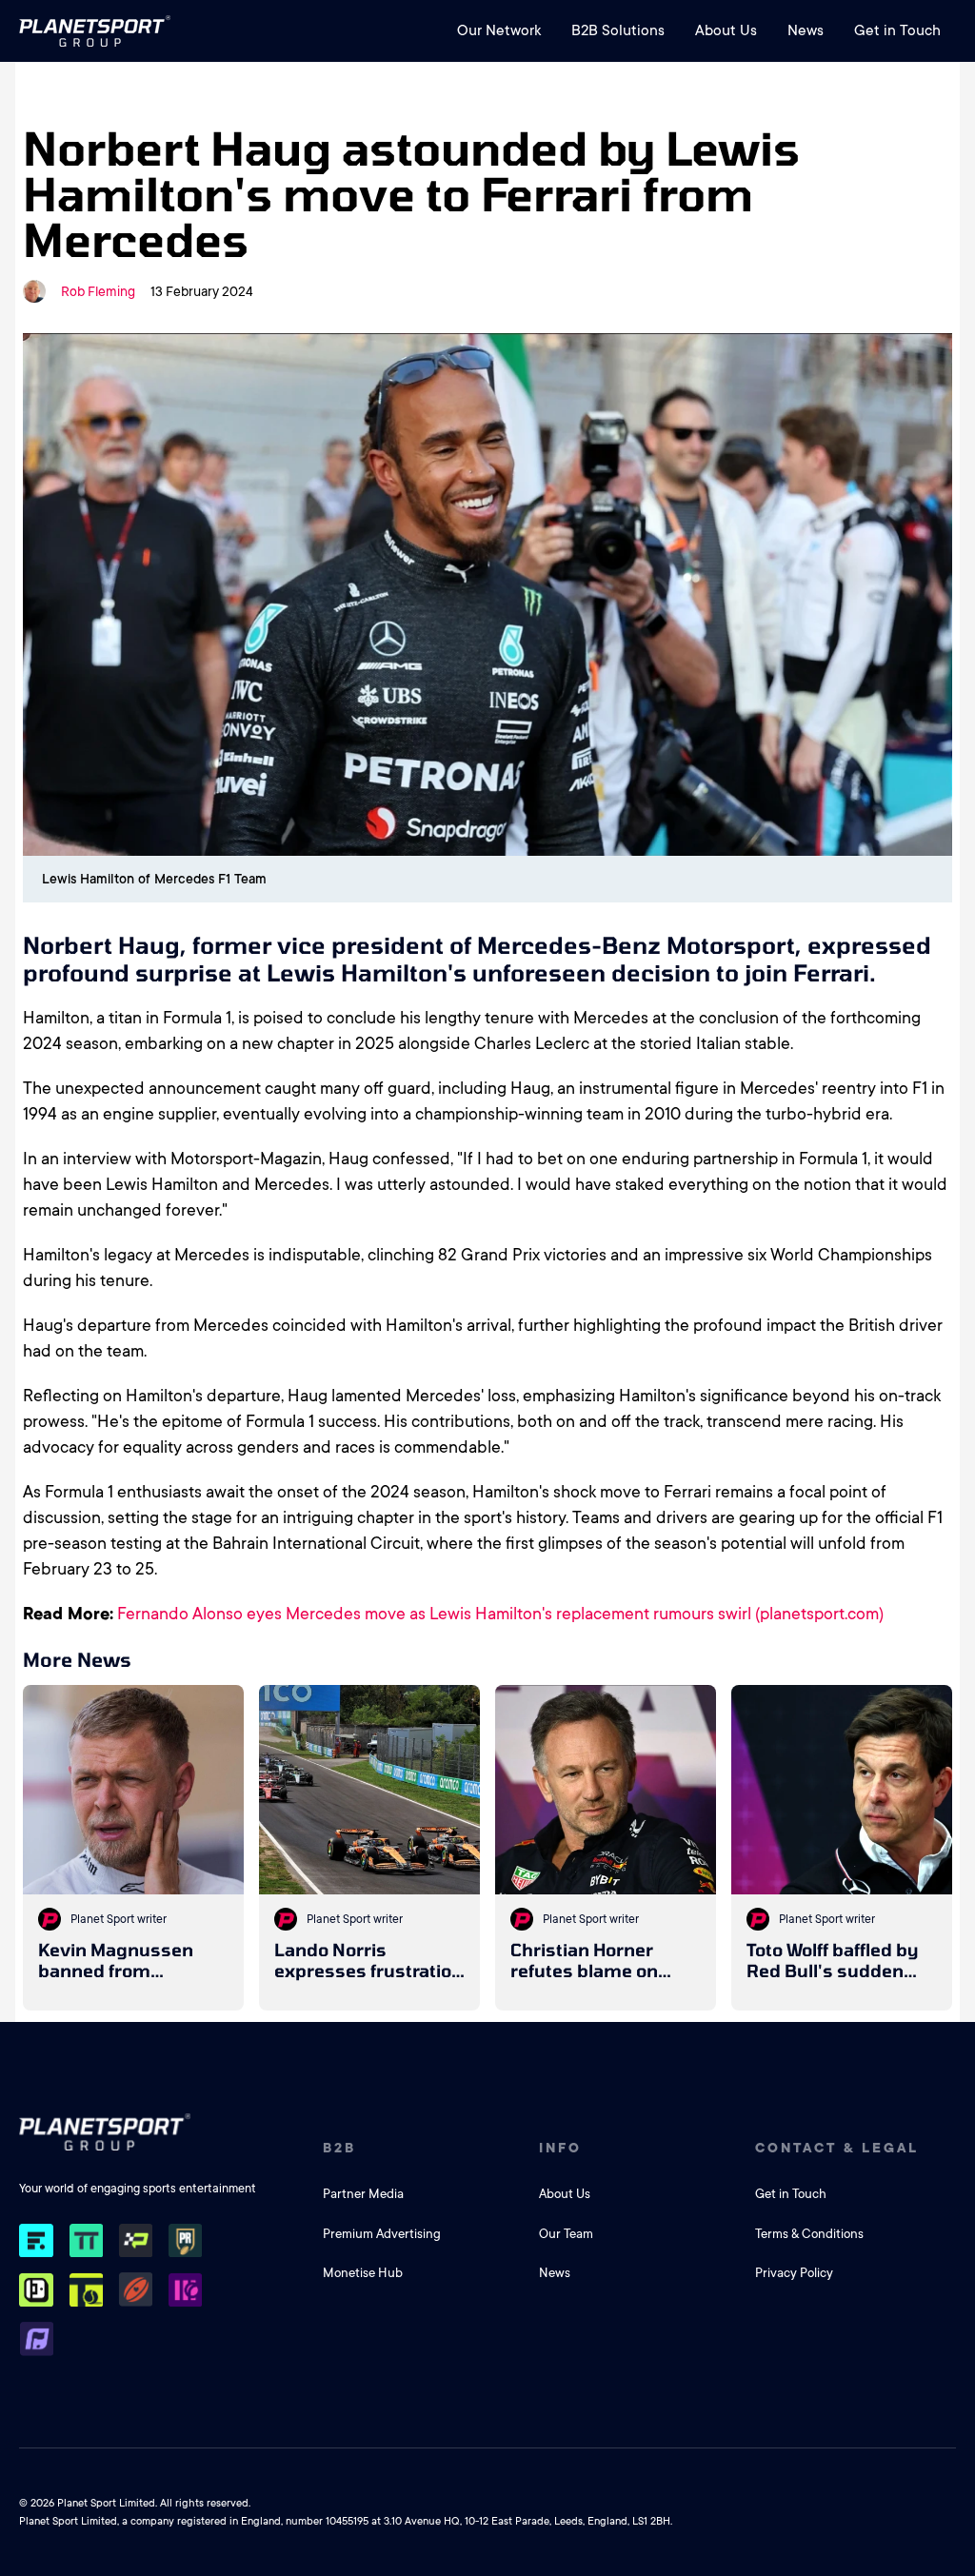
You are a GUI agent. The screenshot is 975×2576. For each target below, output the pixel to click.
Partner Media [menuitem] (363, 2194)
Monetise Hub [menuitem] (363, 2273)
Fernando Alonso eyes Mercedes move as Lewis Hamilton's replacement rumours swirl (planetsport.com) (500, 1614)
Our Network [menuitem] (499, 30)
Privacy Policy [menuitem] (794, 2273)
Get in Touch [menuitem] (897, 30)
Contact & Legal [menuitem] (837, 2148)
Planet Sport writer (119, 1919)
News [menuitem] (806, 30)
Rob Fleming (98, 291)
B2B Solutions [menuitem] (618, 30)
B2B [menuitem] (339, 2148)
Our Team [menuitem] (566, 2234)
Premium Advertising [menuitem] (382, 2234)
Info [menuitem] (560, 2148)
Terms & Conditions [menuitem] (809, 2234)
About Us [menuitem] (726, 30)
